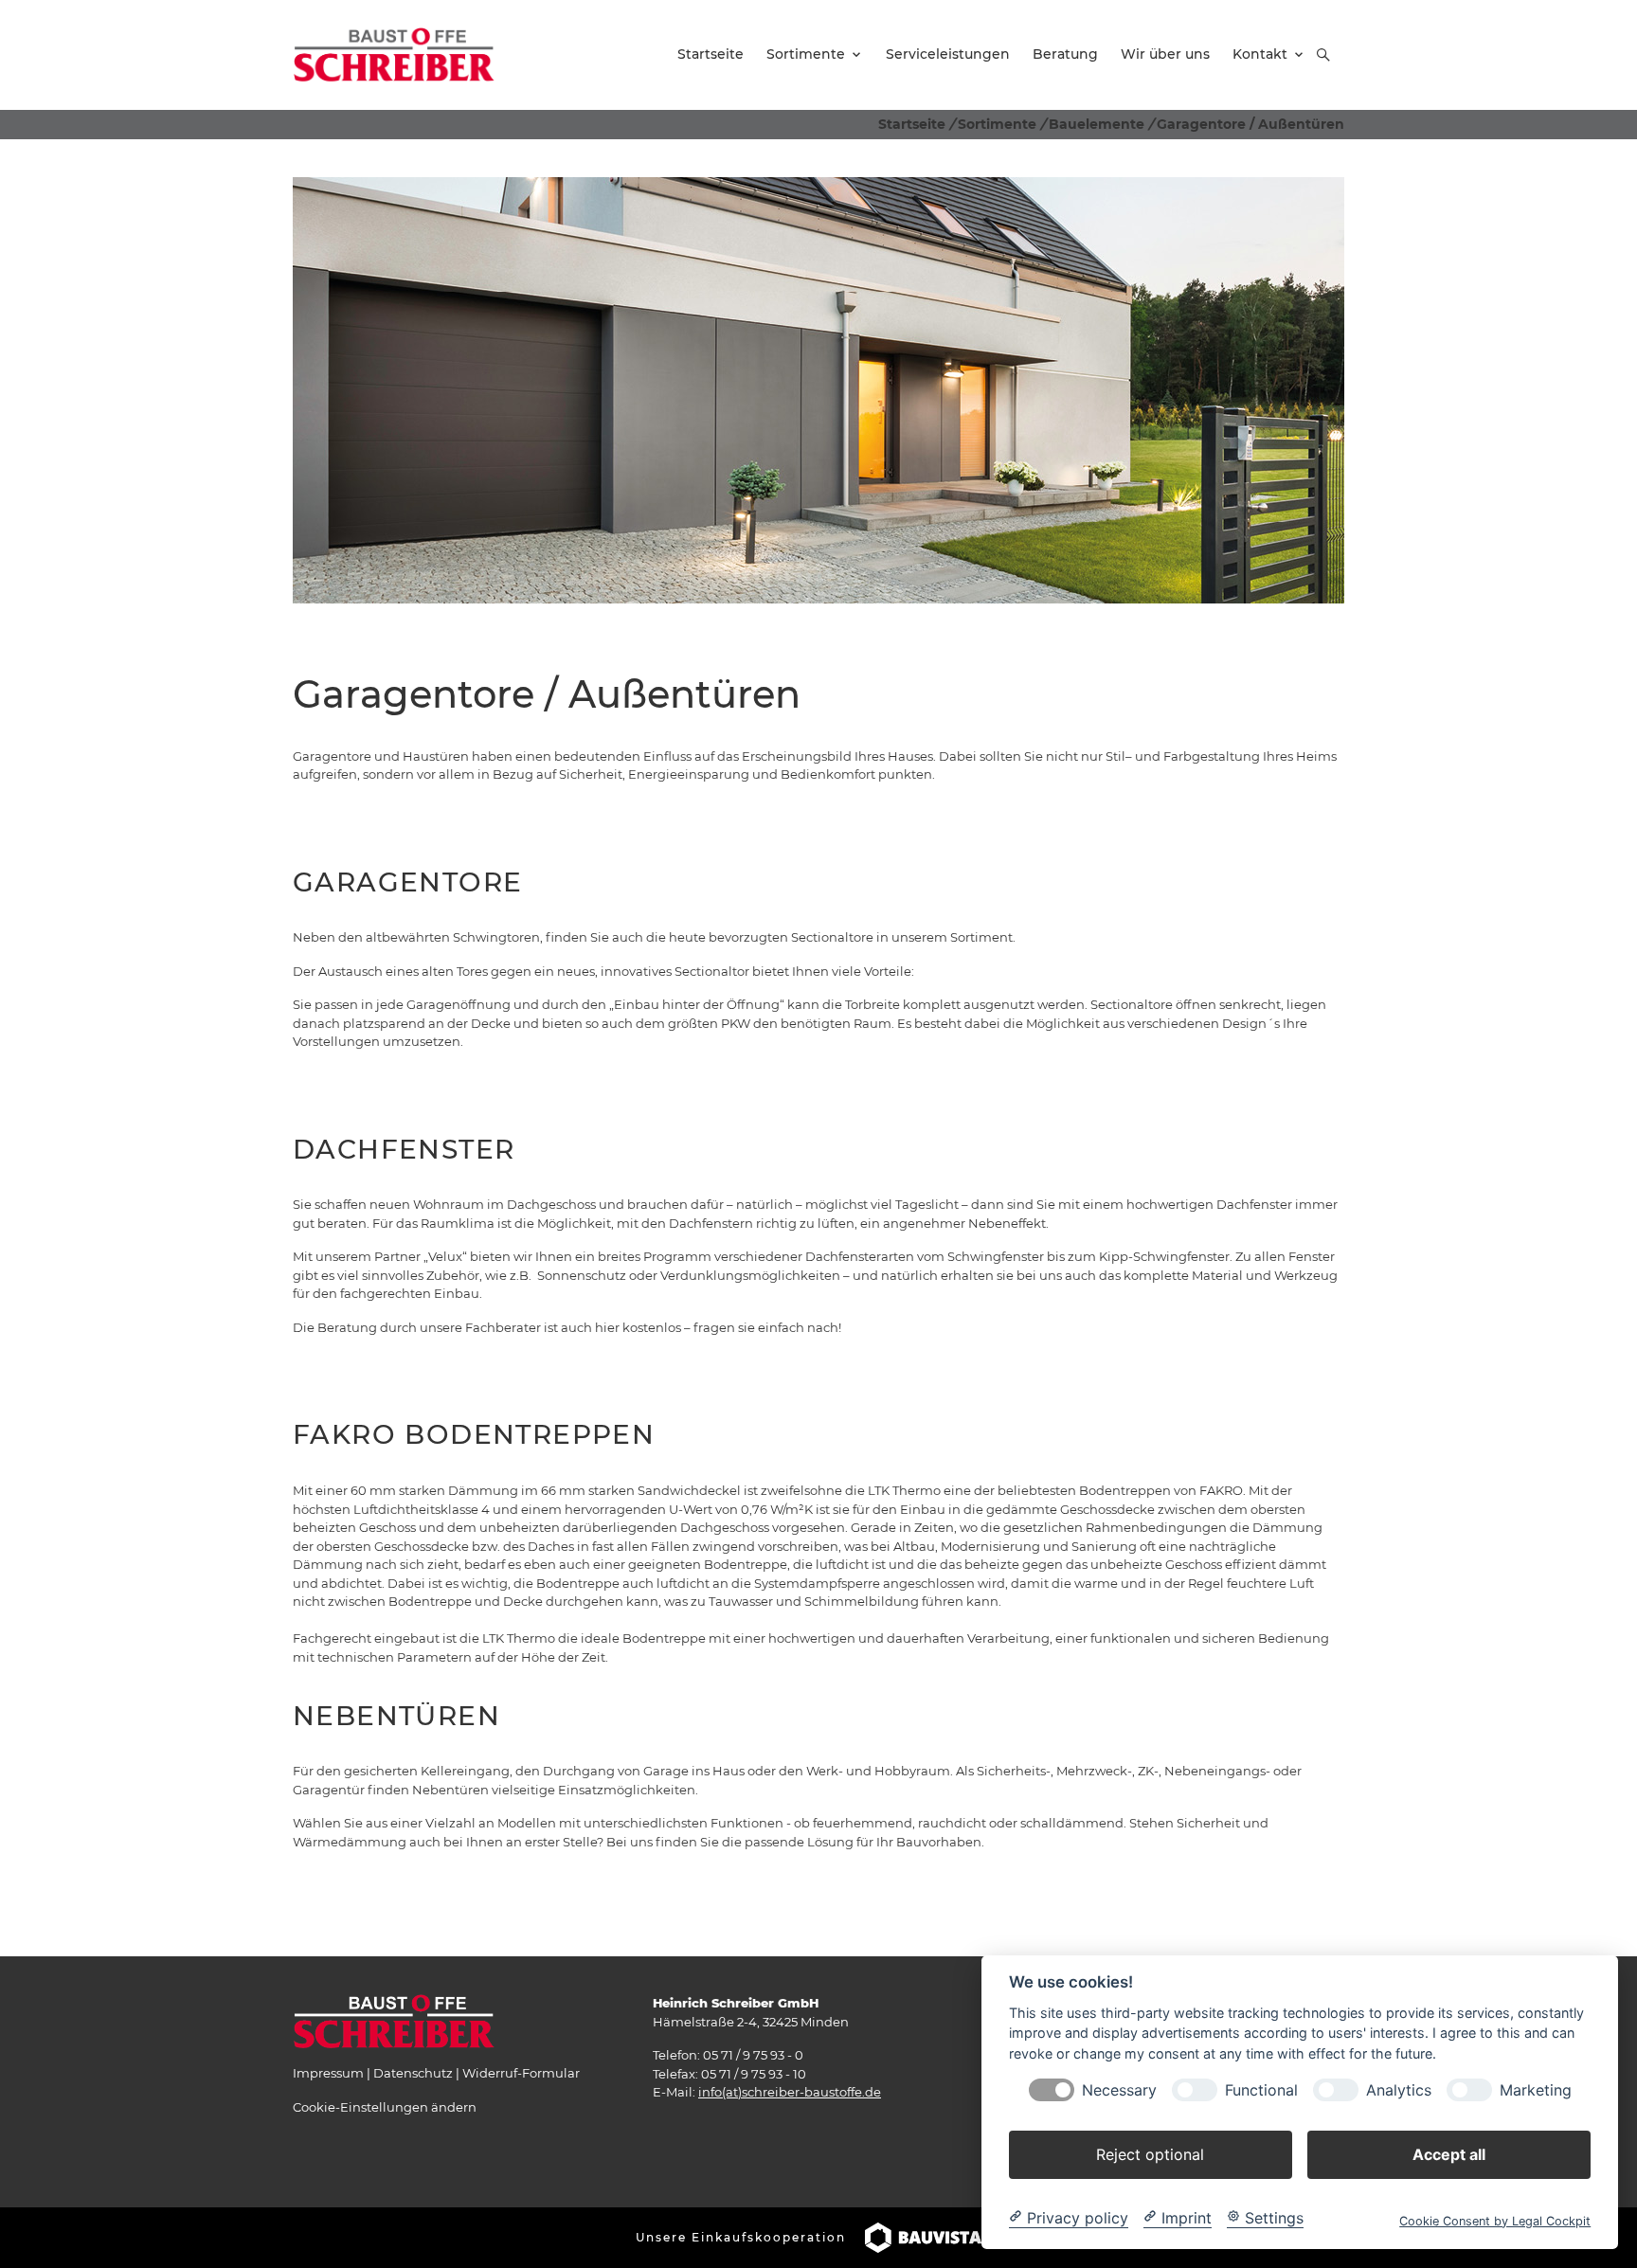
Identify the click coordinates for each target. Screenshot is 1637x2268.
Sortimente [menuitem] (806, 54)
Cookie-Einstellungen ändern (385, 2107)
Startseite (912, 124)
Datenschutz (413, 2073)
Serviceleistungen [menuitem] (948, 54)
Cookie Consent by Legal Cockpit (1495, 2220)
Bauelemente (1097, 124)
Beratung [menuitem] (1065, 54)
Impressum (328, 2073)
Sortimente (997, 124)
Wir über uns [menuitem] (1165, 54)
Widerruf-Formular (521, 2073)
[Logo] (394, 54)
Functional (1261, 2089)
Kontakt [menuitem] (1260, 54)
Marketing (1536, 2089)
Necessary (1119, 2089)
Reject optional (1150, 2153)
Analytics (1399, 2089)
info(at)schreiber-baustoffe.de (790, 2092)
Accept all (1449, 2153)
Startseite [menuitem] (711, 54)
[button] (1323, 55)
